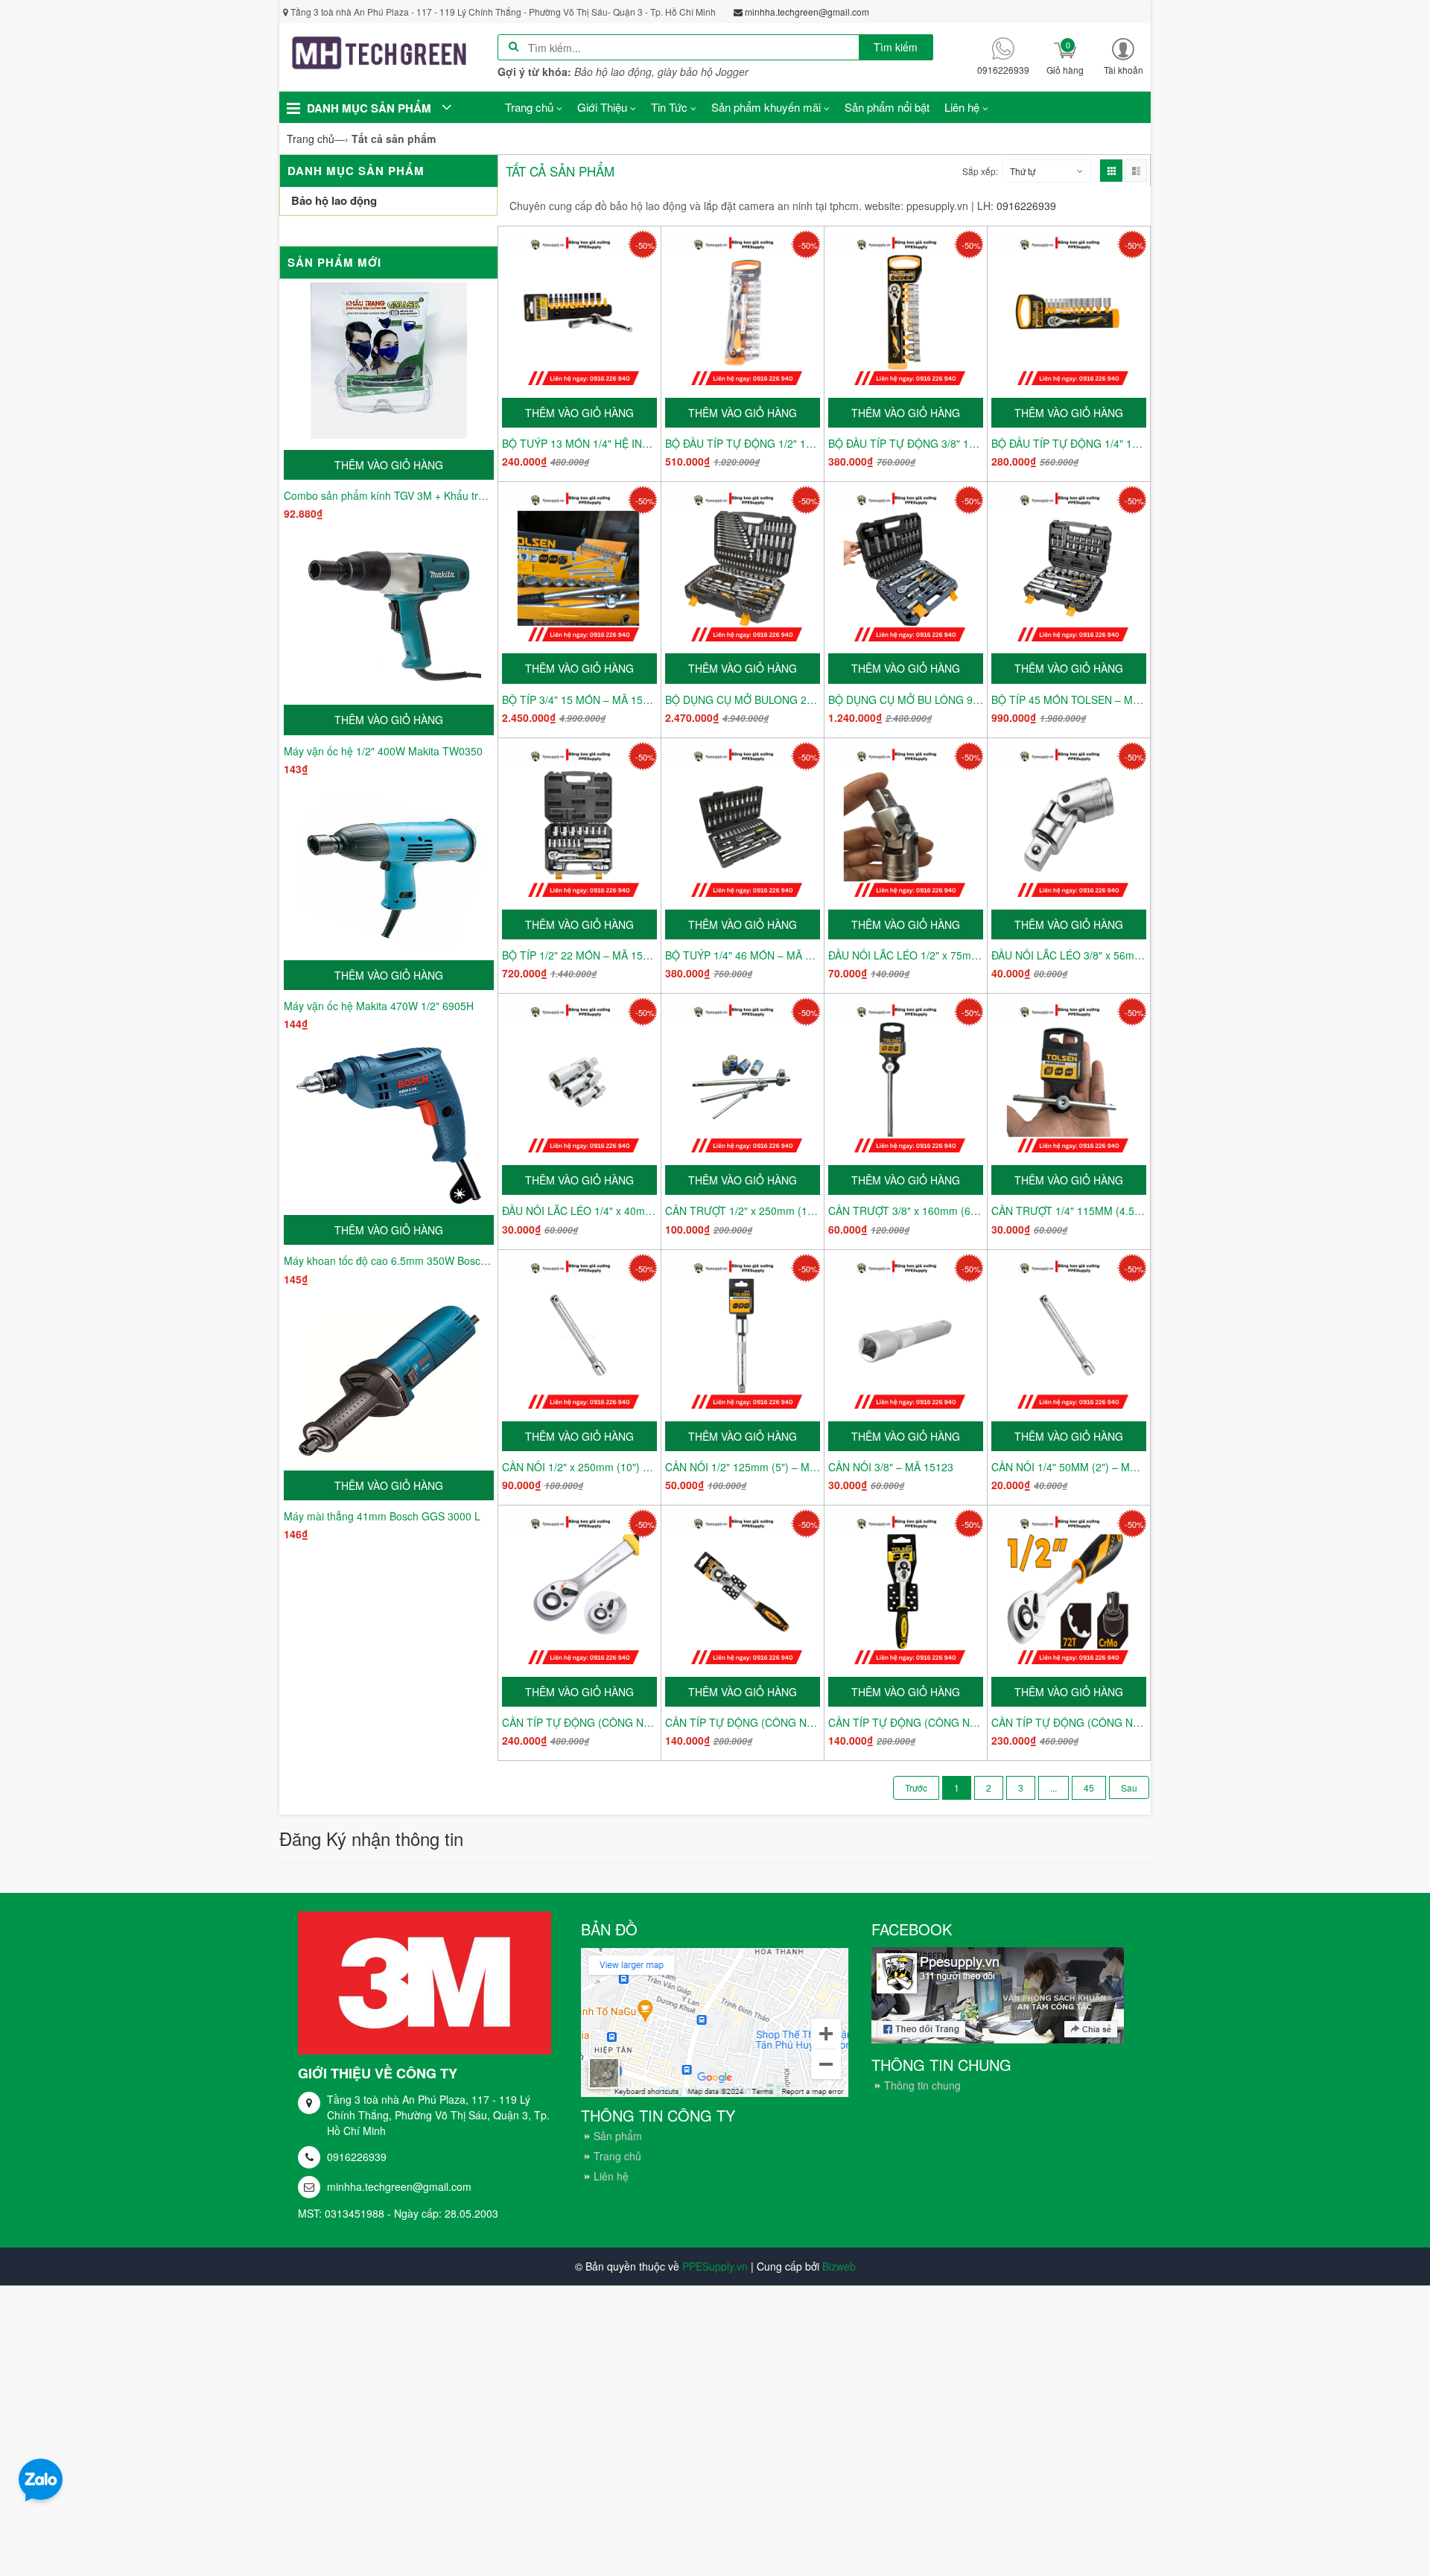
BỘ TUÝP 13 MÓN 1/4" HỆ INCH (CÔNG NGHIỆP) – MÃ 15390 (579, 443)
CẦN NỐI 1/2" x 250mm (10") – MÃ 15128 (579, 1467)
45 (1089, 1787)
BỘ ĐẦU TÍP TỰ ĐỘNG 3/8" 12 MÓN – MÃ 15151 (906, 443)
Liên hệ (611, 2176)
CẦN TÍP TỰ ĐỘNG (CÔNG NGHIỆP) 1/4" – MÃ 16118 (743, 1722)
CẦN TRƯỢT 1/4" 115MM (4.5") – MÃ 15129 (1069, 1211)
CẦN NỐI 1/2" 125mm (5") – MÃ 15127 (743, 1467)
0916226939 (357, 2157)
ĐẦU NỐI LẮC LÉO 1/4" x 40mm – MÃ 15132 (579, 1211)
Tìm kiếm (896, 47)
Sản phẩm (618, 2136)
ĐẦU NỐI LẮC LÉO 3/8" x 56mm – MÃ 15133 (1069, 955)
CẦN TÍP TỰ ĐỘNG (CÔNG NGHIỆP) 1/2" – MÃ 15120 (1069, 1722)
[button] (1123, 56)
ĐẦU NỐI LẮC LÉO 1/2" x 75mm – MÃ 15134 (906, 955)
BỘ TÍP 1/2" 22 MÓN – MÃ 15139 (579, 955)
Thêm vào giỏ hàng (389, 465)
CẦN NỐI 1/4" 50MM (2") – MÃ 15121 (1069, 1467)
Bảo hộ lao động (334, 200)
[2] (1129, 1787)
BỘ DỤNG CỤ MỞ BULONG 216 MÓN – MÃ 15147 (743, 699)
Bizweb (839, 2266)
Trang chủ (617, 2156)
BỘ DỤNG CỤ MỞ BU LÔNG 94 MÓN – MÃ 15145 (906, 699)
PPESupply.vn (715, 2266)
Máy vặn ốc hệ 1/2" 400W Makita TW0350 (383, 751)
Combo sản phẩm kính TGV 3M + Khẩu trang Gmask (389, 495)
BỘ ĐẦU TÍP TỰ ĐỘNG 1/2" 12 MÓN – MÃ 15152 (743, 443)
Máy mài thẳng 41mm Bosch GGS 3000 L (382, 1516)
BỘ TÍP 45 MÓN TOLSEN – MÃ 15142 (1069, 699)
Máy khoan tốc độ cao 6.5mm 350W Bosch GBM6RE (389, 1260)
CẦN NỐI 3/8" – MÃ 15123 (891, 1467)
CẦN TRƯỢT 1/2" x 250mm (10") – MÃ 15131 (743, 1211)
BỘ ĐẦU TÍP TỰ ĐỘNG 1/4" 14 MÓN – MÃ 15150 (1069, 443)
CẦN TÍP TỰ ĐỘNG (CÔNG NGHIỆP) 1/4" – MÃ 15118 (906, 1722)
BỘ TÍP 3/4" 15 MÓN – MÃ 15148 (579, 699)
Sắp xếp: (980, 171)
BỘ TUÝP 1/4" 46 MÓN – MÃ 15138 (743, 955)
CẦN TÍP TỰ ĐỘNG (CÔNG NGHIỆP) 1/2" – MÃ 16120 (579, 1722)
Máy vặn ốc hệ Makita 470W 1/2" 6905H (379, 1006)
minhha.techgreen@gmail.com (399, 2186)
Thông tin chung (922, 2085)
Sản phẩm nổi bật (887, 107)
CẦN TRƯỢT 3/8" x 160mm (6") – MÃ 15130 (906, 1211)
